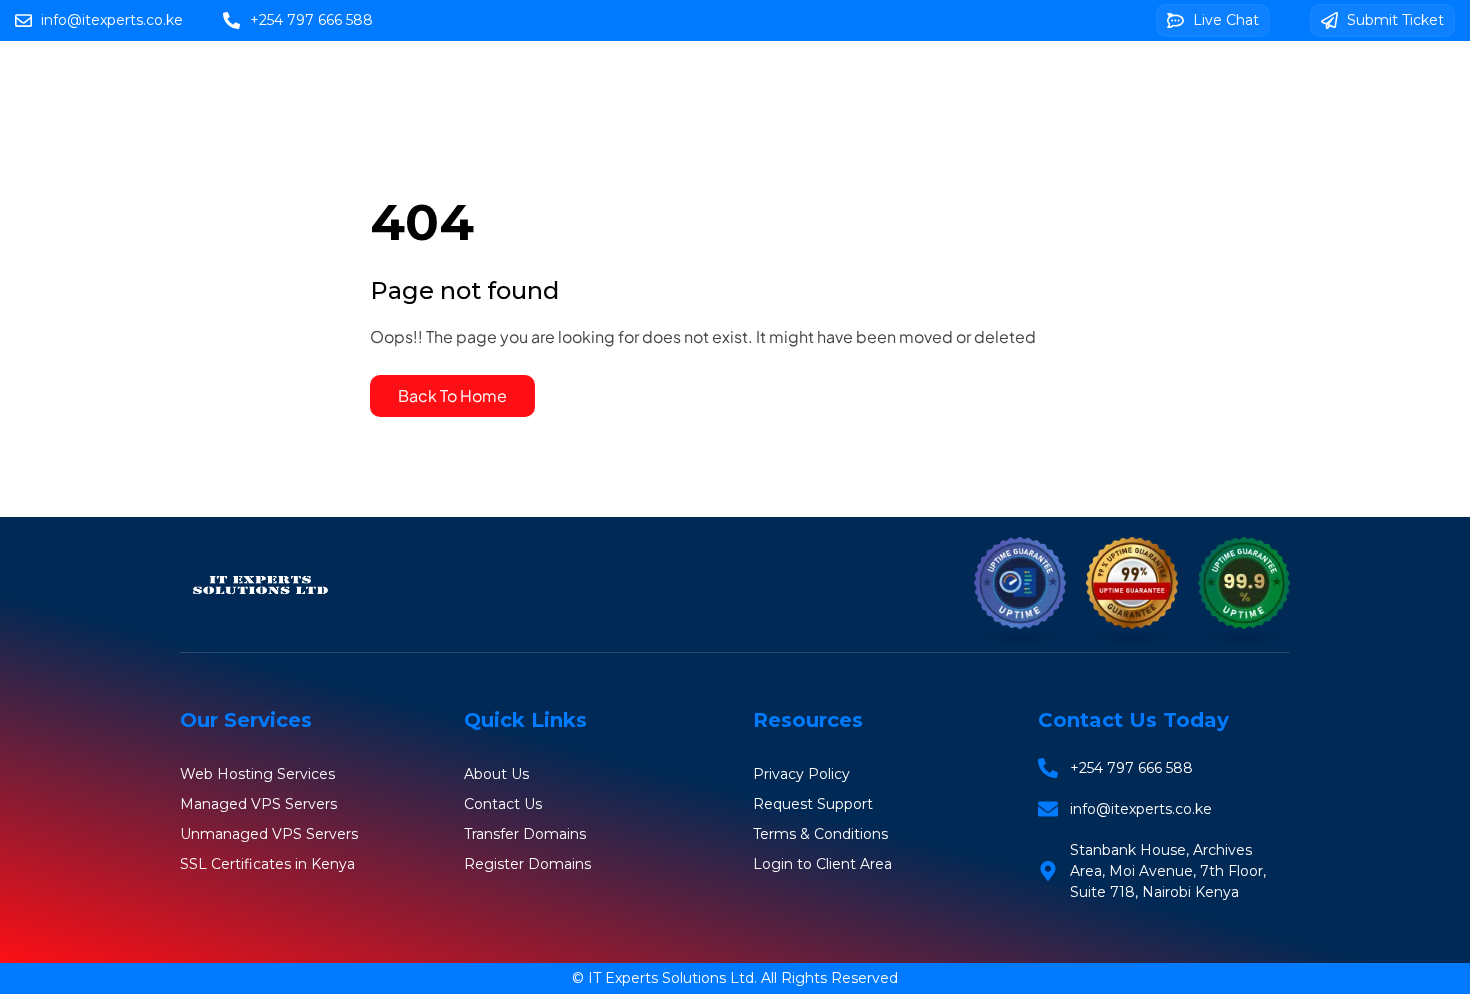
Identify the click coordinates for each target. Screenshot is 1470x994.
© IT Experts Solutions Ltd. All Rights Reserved (735, 978)
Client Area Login (942, 139)
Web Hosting (720, 81)
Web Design (781, 139)
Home (601, 81)
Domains (848, 81)
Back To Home (452, 395)
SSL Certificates (1125, 81)
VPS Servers (973, 81)
